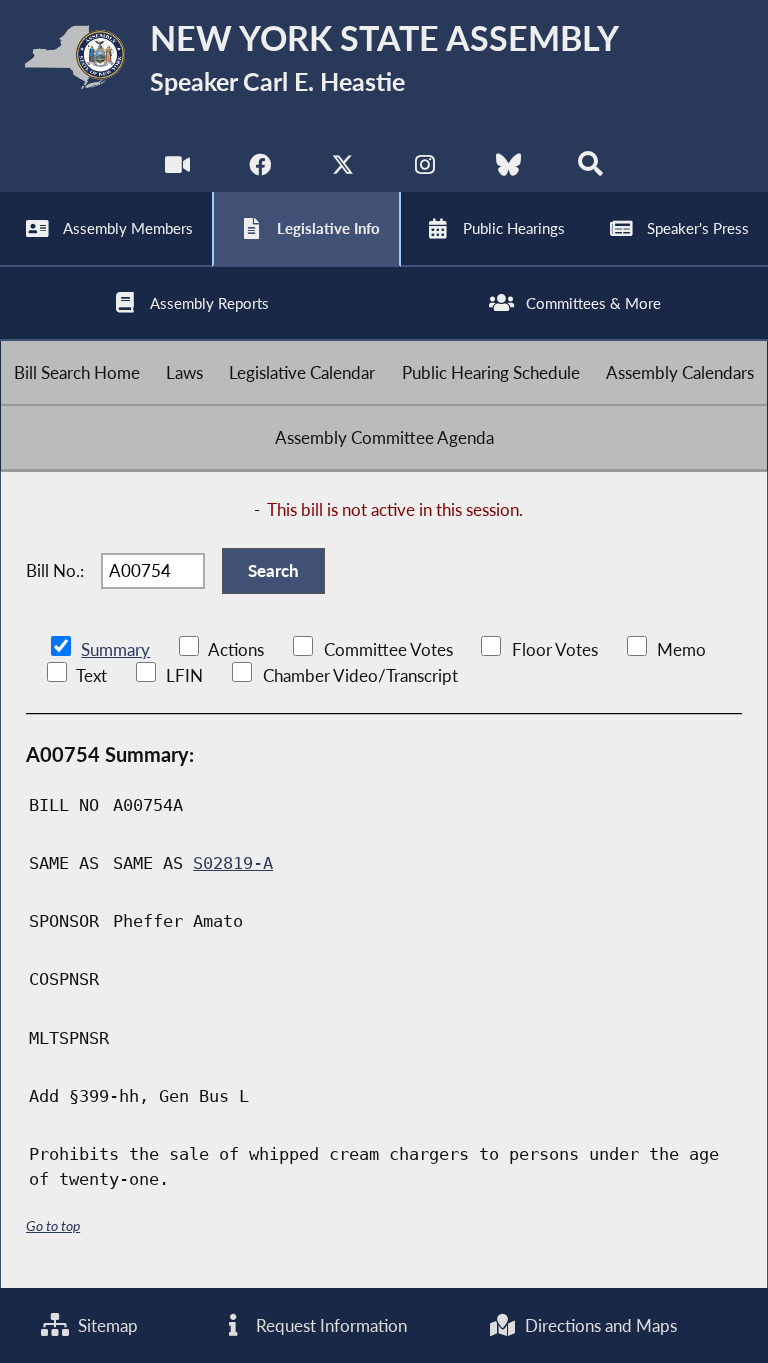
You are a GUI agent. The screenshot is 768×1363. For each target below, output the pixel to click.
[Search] (590, 169)
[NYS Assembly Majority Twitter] (342, 169)
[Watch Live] (177, 169)
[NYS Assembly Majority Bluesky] (508, 169)
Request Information (329, 1325)
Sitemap (106, 1325)
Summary (115, 649)
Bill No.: (55, 570)
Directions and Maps (599, 1325)
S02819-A (233, 863)
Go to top (53, 1225)
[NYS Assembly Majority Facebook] (259, 169)
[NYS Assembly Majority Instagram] (425, 169)
